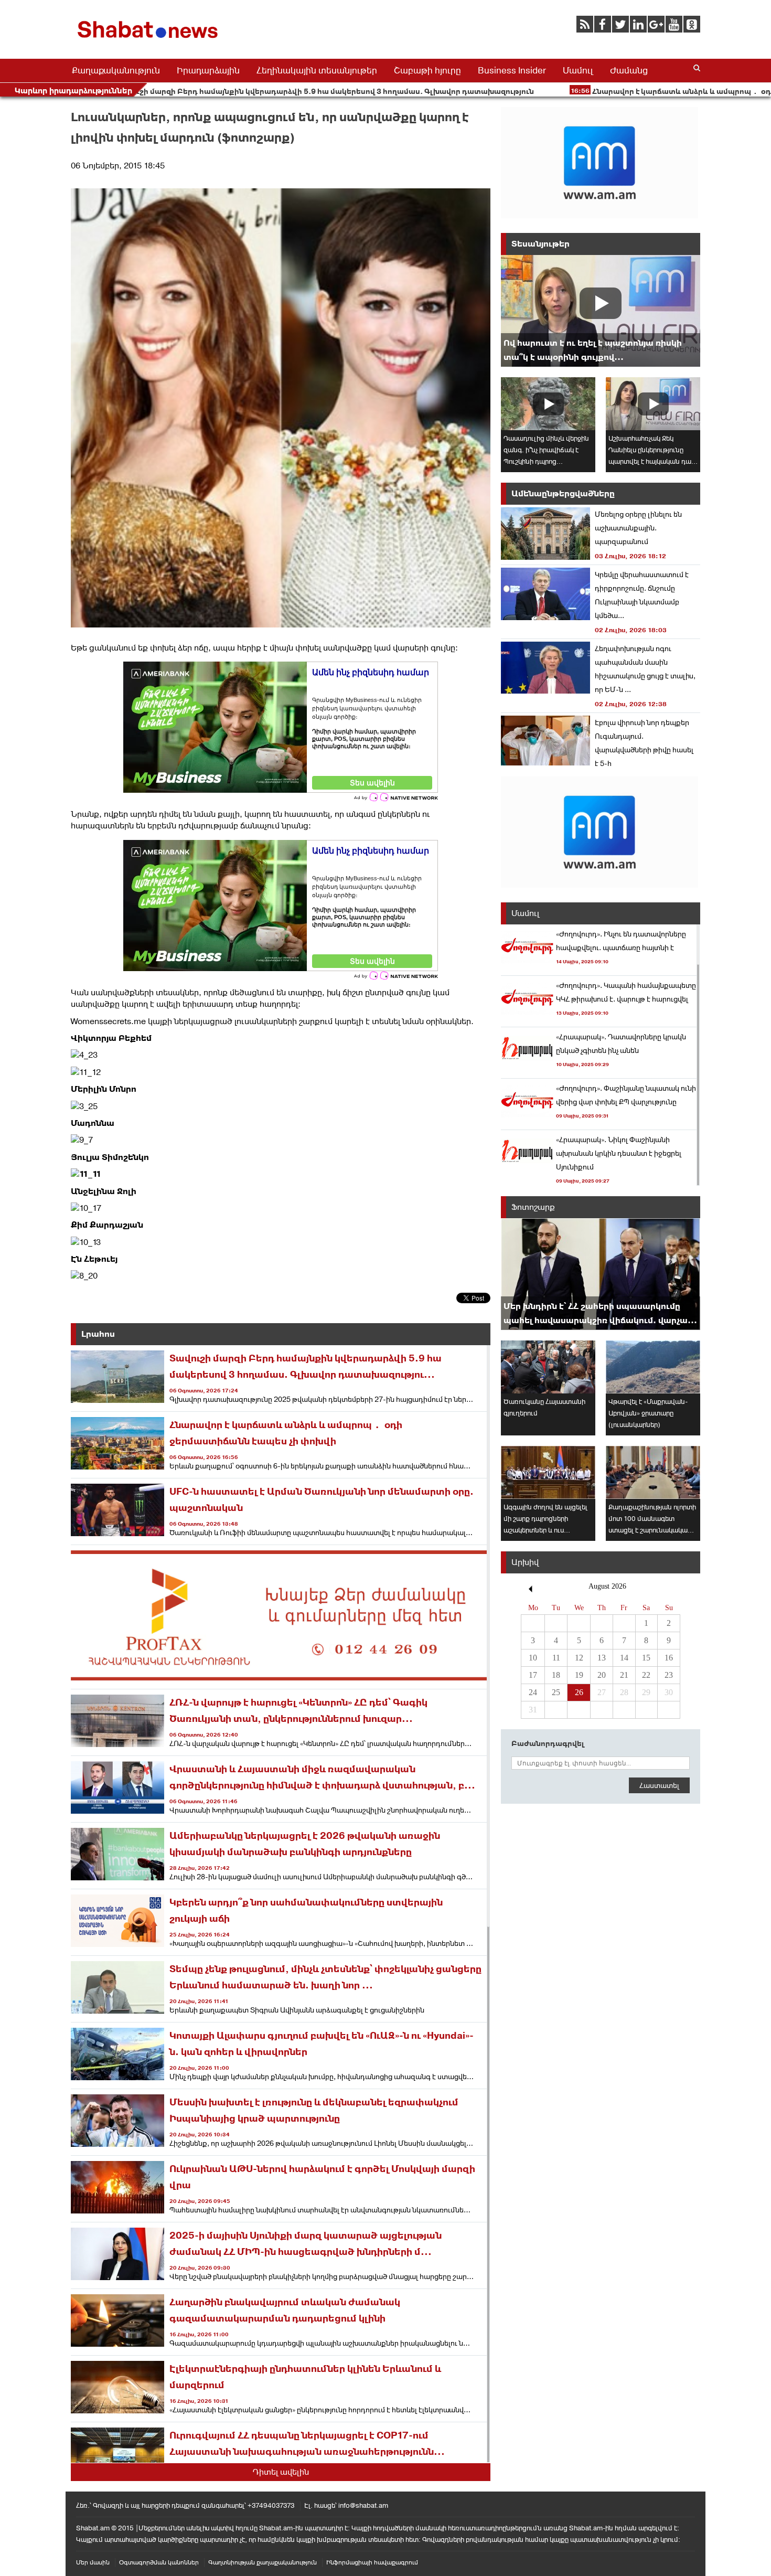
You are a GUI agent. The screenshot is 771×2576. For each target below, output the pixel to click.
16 (669, 1658)
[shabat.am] (149, 40)
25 (556, 1692)
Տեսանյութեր (540, 244)
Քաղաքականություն (116, 70)
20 (602, 1675)
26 (579, 1692)
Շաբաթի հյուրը (427, 70)
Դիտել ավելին (281, 2472)
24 (533, 1692)
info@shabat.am (363, 2505)
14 (624, 1658)
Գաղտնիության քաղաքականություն (263, 2562)
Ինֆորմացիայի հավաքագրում (372, 2562)
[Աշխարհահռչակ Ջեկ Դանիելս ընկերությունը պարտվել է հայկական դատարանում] (653, 404)
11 (556, 1658)
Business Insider (512, 70)
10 (533, 1658)
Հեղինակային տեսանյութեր (317, 70)
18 (556, 1675)
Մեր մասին (93, 2562)
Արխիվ (525, 1562)
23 (669, 1675)
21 (624, 1675)
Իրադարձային (208, 70)
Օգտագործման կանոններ (159, 2562)
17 (533, 1675)
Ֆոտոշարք (533, 1207)
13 (602, 1658)
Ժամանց (629, 70)
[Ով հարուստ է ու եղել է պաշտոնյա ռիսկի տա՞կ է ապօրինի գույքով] (601, 311)
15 (646, 1658)
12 (579, 1658)
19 (579, 1675)
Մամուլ (578, 70)
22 (646, 1675)
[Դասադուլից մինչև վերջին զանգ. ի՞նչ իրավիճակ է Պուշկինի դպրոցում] (548, 404)
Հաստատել (659, 1785)
